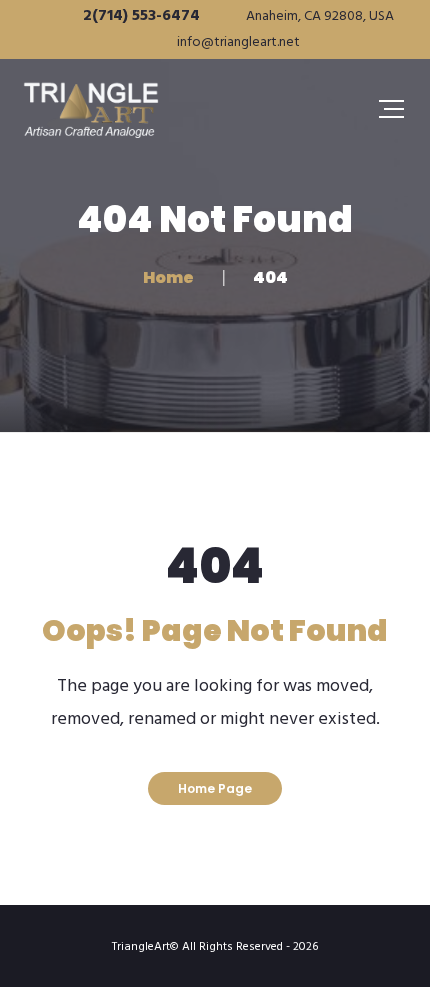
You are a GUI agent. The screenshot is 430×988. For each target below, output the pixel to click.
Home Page (215, 788)
